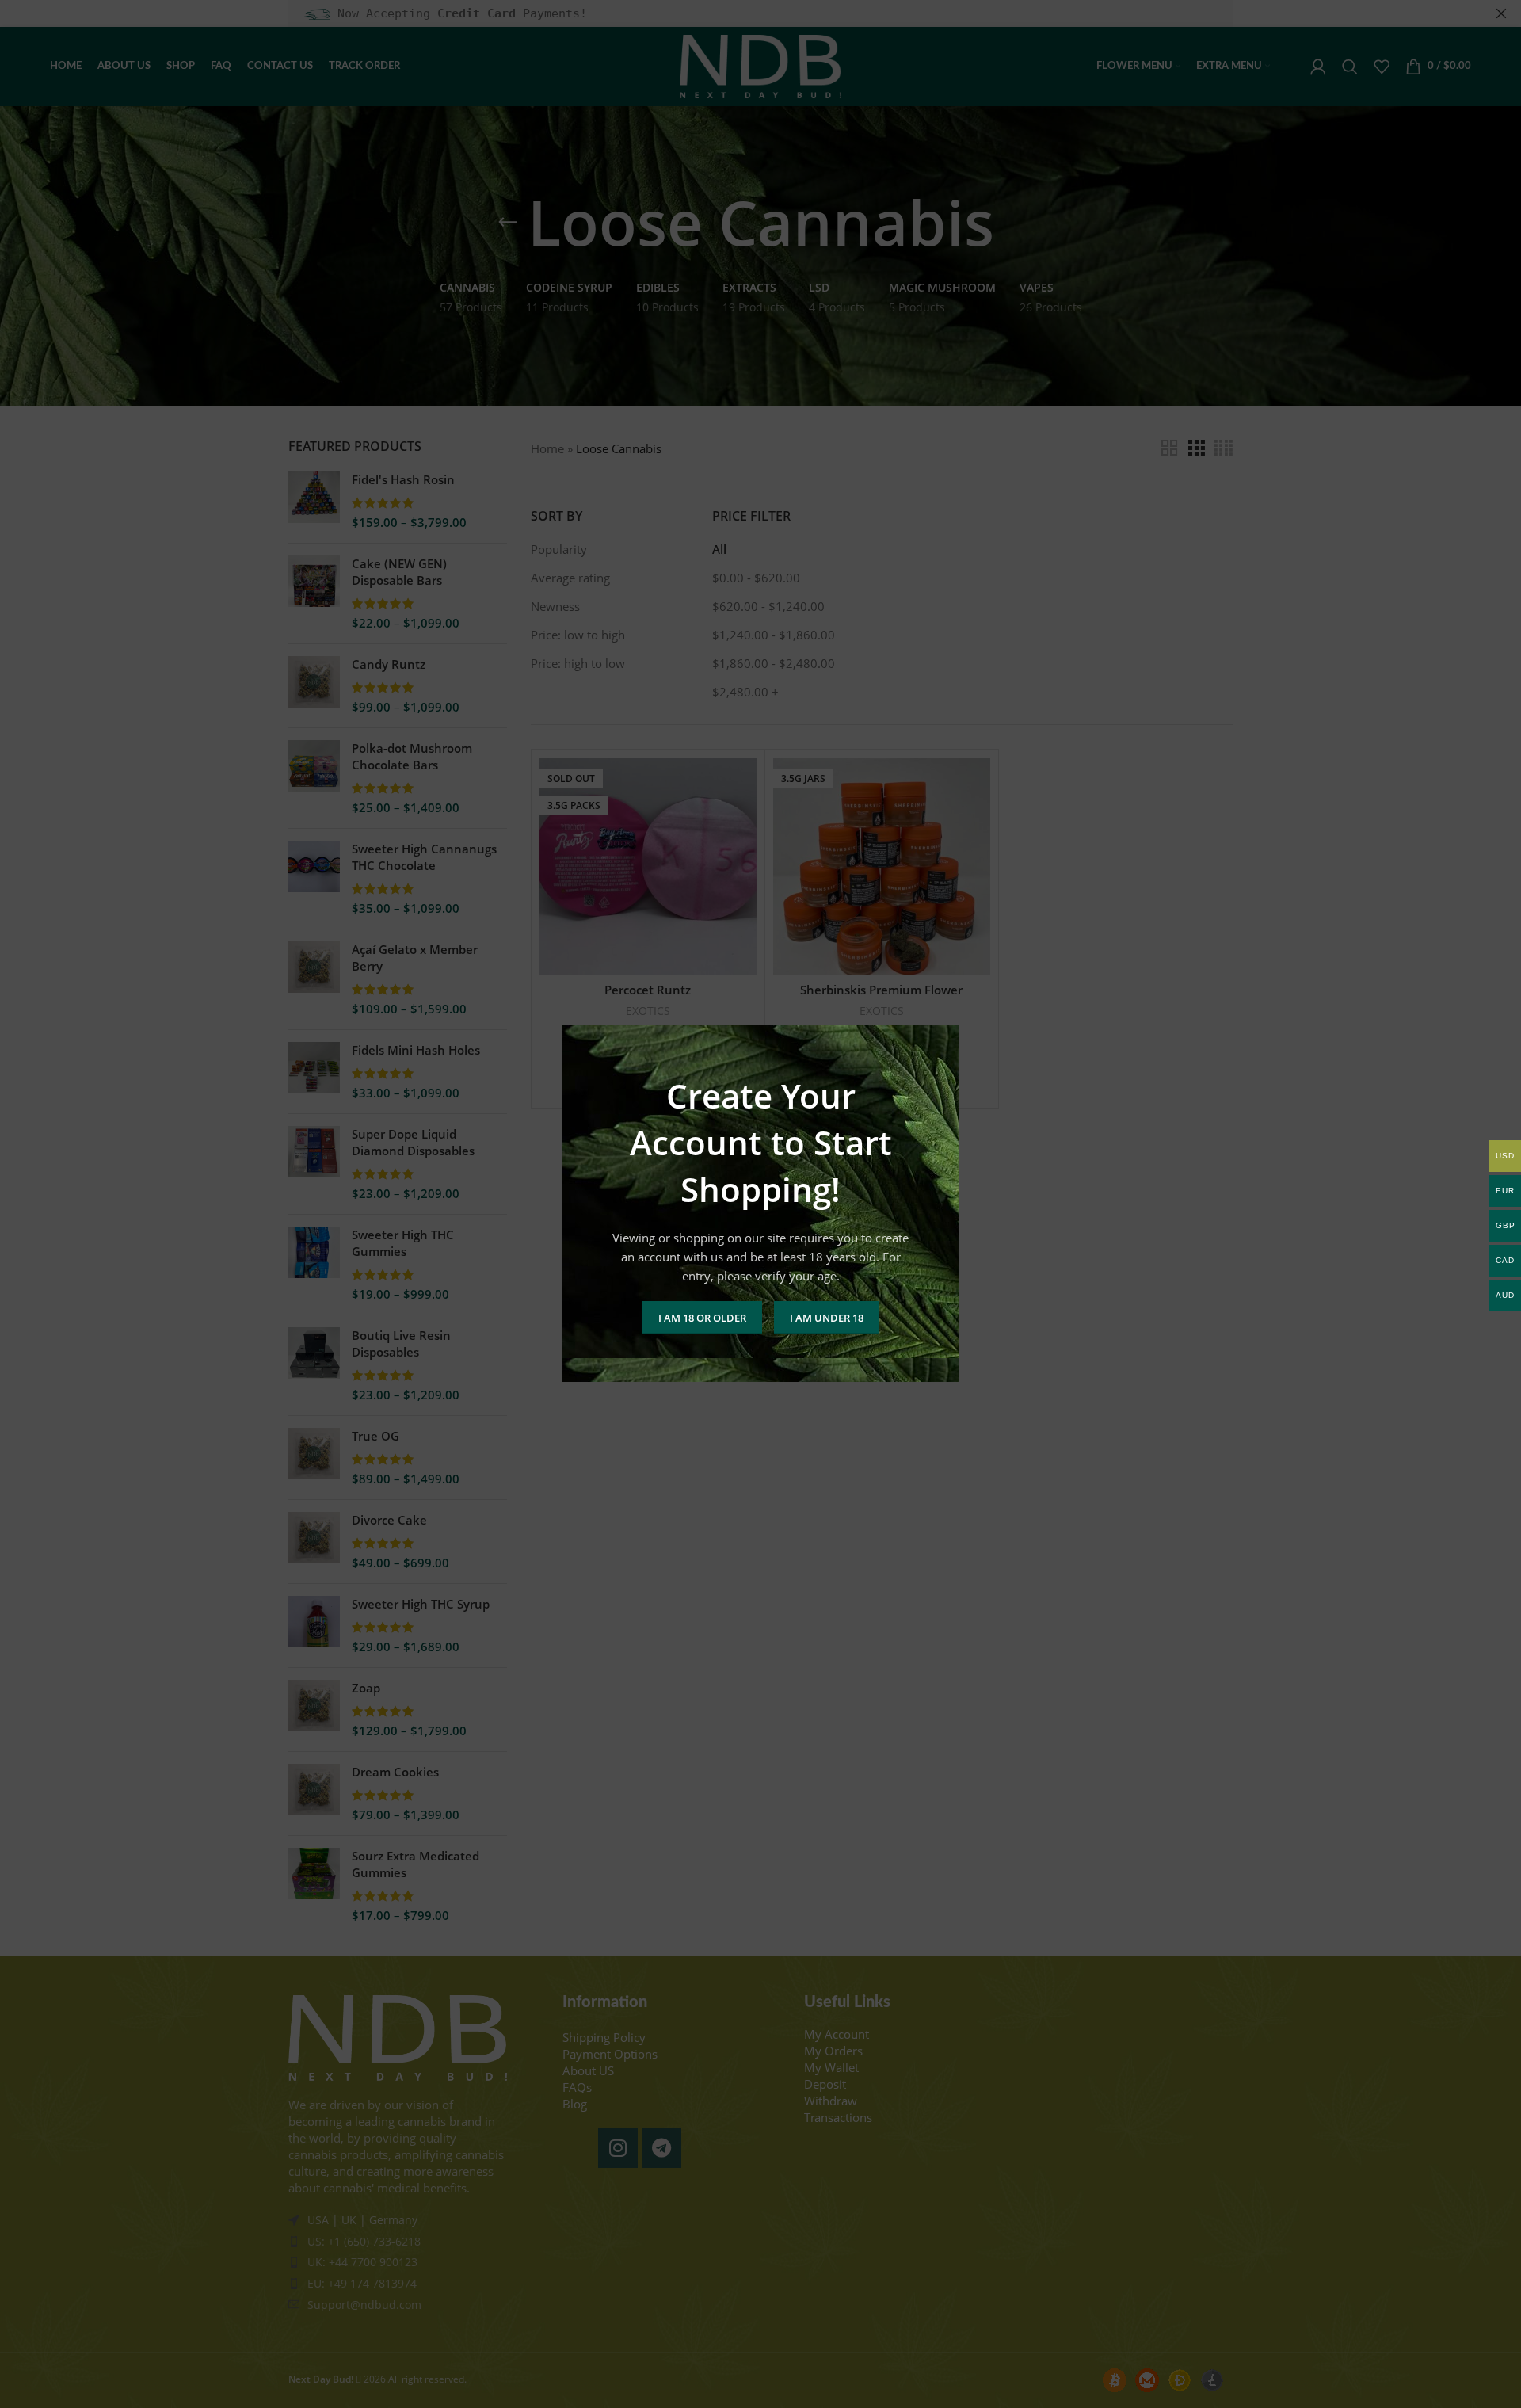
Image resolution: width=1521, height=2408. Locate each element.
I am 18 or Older (702, 1318)
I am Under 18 (827, 1318)
